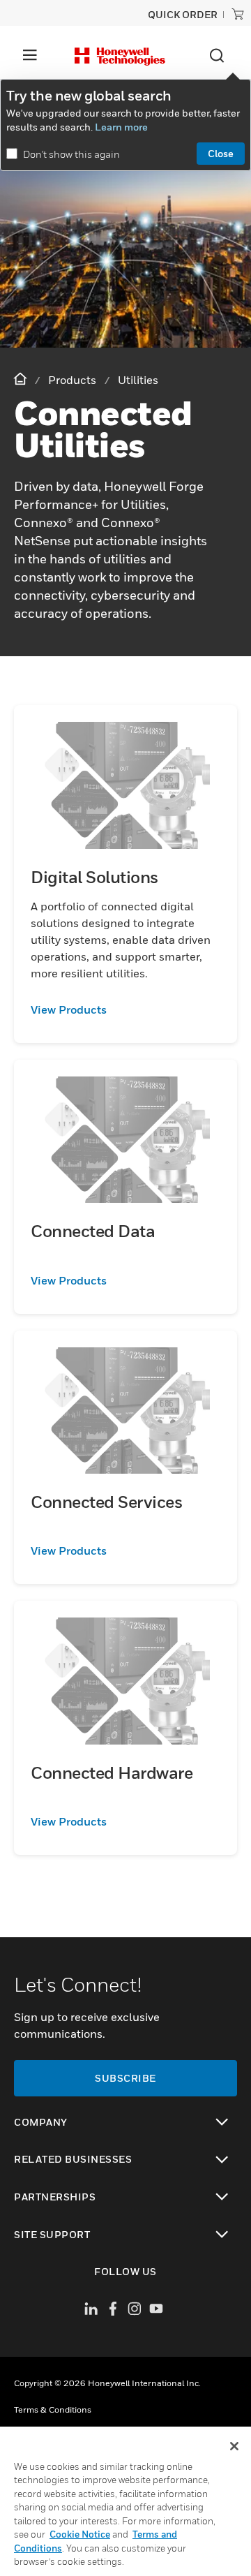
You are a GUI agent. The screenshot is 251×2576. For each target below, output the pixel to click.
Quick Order (183, 14)
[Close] (234, 2446)
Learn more (121, 127)
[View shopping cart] (238, 14)
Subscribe (125, 2078)
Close (221, 153)
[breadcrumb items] (22, 379)
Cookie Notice (80, 2534)
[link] (125, 1009)
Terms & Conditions (53, 2410)
